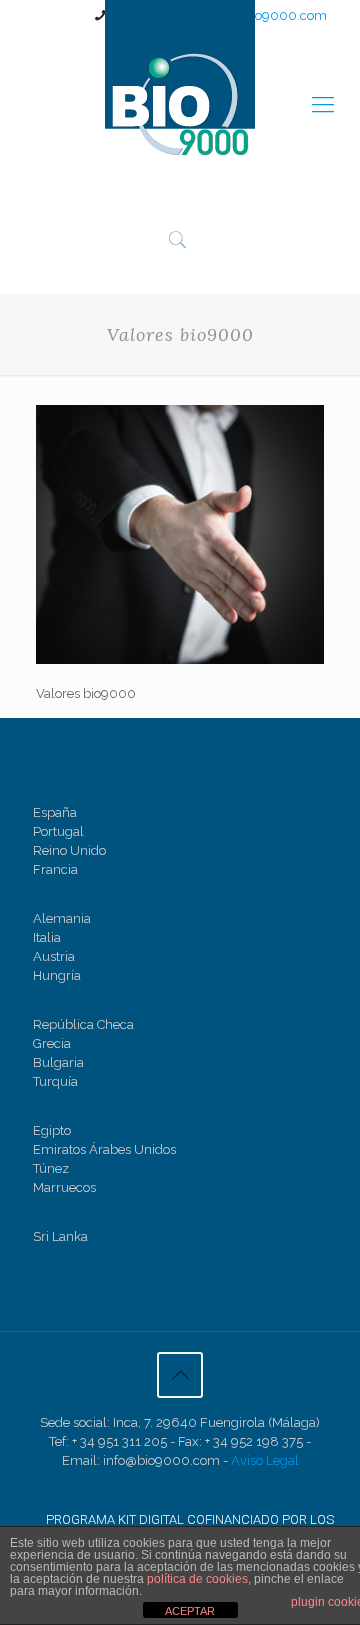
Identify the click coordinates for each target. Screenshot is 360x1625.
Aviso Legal (265, 1460)
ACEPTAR (190, 1611)
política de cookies (197, 1579)
